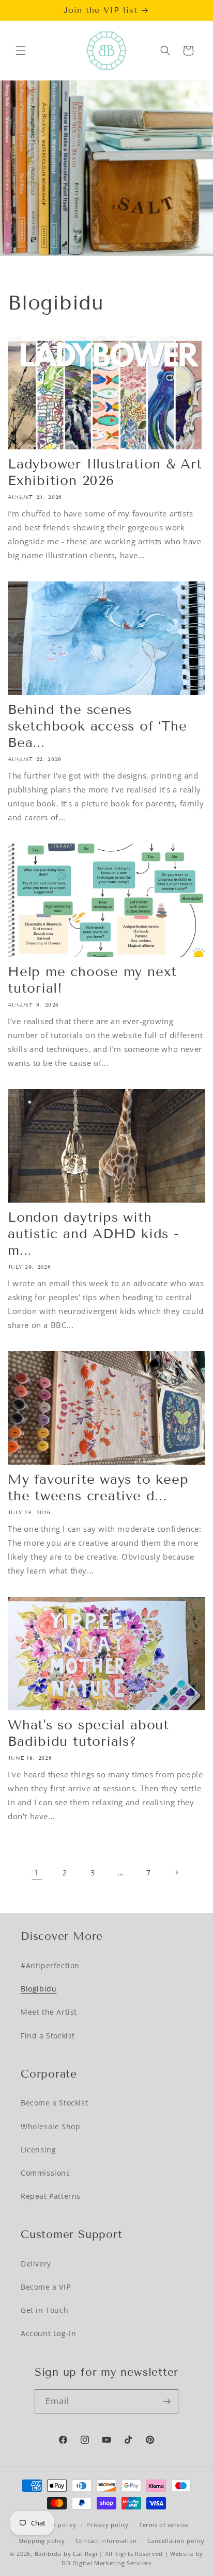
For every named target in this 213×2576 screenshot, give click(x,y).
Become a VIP (45, 2287)
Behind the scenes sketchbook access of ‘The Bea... (97, 726)
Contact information (106, 2541)
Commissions (45, 2173)
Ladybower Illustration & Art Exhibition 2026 (105, 472)
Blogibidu (39, 1989)
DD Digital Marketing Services (106, 2563)
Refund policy (56, 2525)
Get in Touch (44, 2310)
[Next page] (176, 1872)
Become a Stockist (54, 2103)
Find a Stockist (48, 2036)
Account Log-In (48, 2333)
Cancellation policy (176, 2541)
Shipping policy (42, 2541)
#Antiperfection (50, 1965)
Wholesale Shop (50, 2126)
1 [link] (37, 1872)
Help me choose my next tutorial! (92, 980)
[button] (21, 51)
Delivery (36, 2264)
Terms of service (164, 2525)
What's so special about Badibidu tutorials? (88, 1733)
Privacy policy (108, 2525)
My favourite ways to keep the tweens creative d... (98, 1488)
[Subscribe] (166, 2401)
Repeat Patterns (51, 2196)
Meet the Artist (49, 2012)
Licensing (38, 2150)
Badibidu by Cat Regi (66, 2554)
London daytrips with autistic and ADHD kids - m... (94, 1234)
